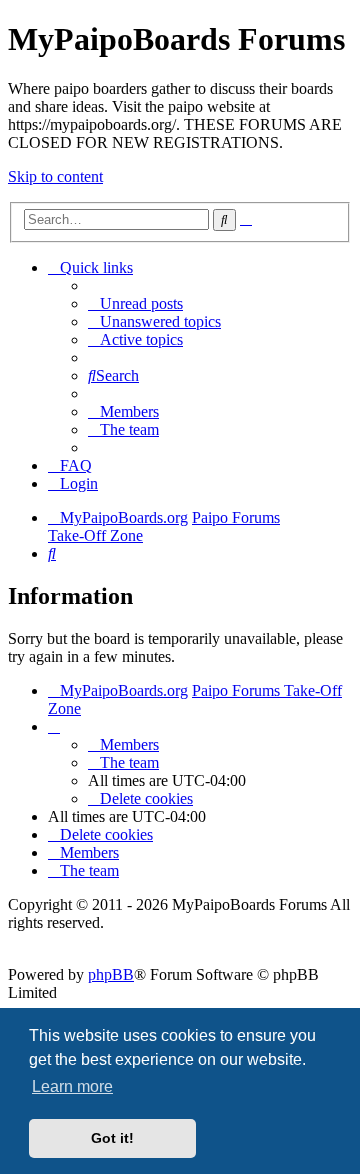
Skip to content (55, 176)
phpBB (111, 974)
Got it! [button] (112, 1138)
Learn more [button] (72, 1086)
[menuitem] (135, 303)
